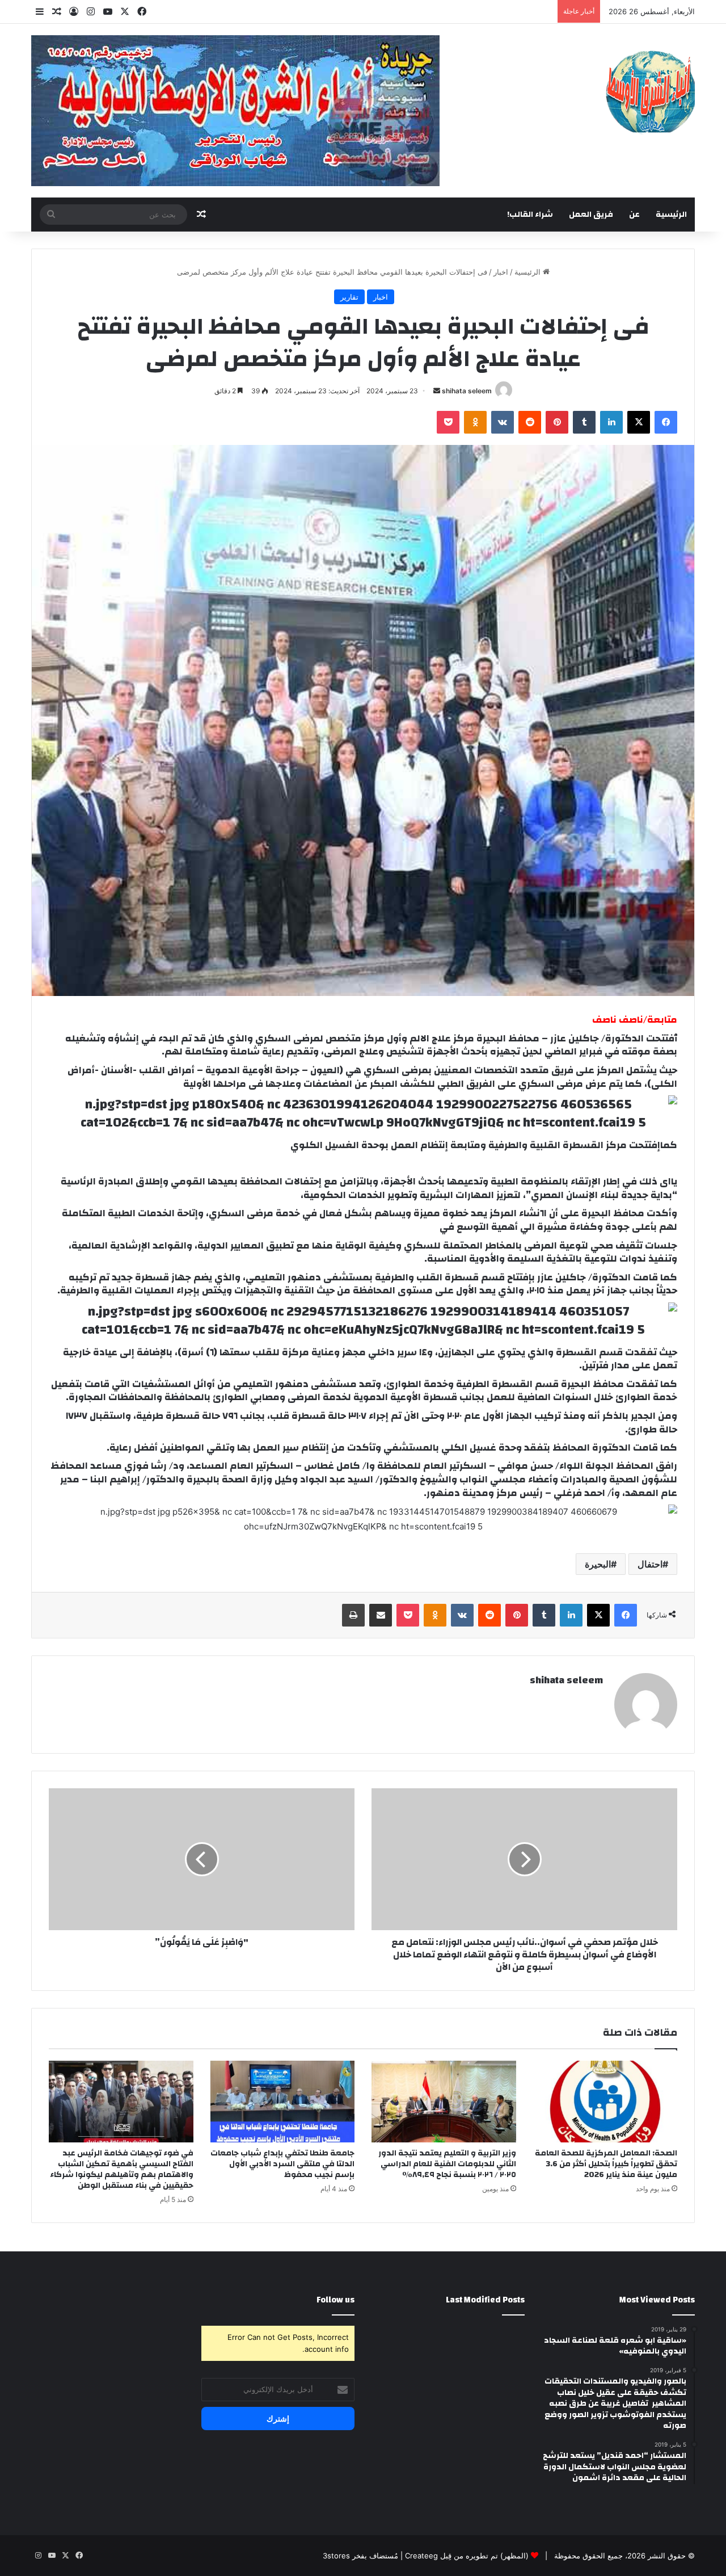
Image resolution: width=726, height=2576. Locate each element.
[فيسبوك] (666, 422)
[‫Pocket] (448, 422)
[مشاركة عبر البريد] (381, 1615)
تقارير (349, 297)
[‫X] (639, 422)
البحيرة (598, 1564)
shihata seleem (467, 391)
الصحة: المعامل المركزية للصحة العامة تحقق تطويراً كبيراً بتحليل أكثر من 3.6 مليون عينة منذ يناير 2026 (606, 2164)
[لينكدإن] (611, 422)
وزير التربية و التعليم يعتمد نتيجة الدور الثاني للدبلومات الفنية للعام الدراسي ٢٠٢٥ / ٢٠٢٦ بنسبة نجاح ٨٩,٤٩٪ (447, 2164)
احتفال (650, 1564)
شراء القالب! (530, 215)
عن (634, 215)
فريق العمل (591, 215)
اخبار (501, 272)
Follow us (335, 2300)
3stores (336, 2556)
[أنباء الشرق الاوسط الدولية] (650, 91)
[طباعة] (353, 1615)
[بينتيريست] (557, 422)
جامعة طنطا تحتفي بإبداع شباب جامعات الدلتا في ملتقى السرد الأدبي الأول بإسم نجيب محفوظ (282, 2164)
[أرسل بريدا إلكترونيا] (437, 391)
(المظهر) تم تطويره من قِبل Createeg (467, 2556)
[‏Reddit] (530, 422)
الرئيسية (671, 215)
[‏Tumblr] (584, 422)
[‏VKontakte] (503, 422)
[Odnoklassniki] (475, 422)
